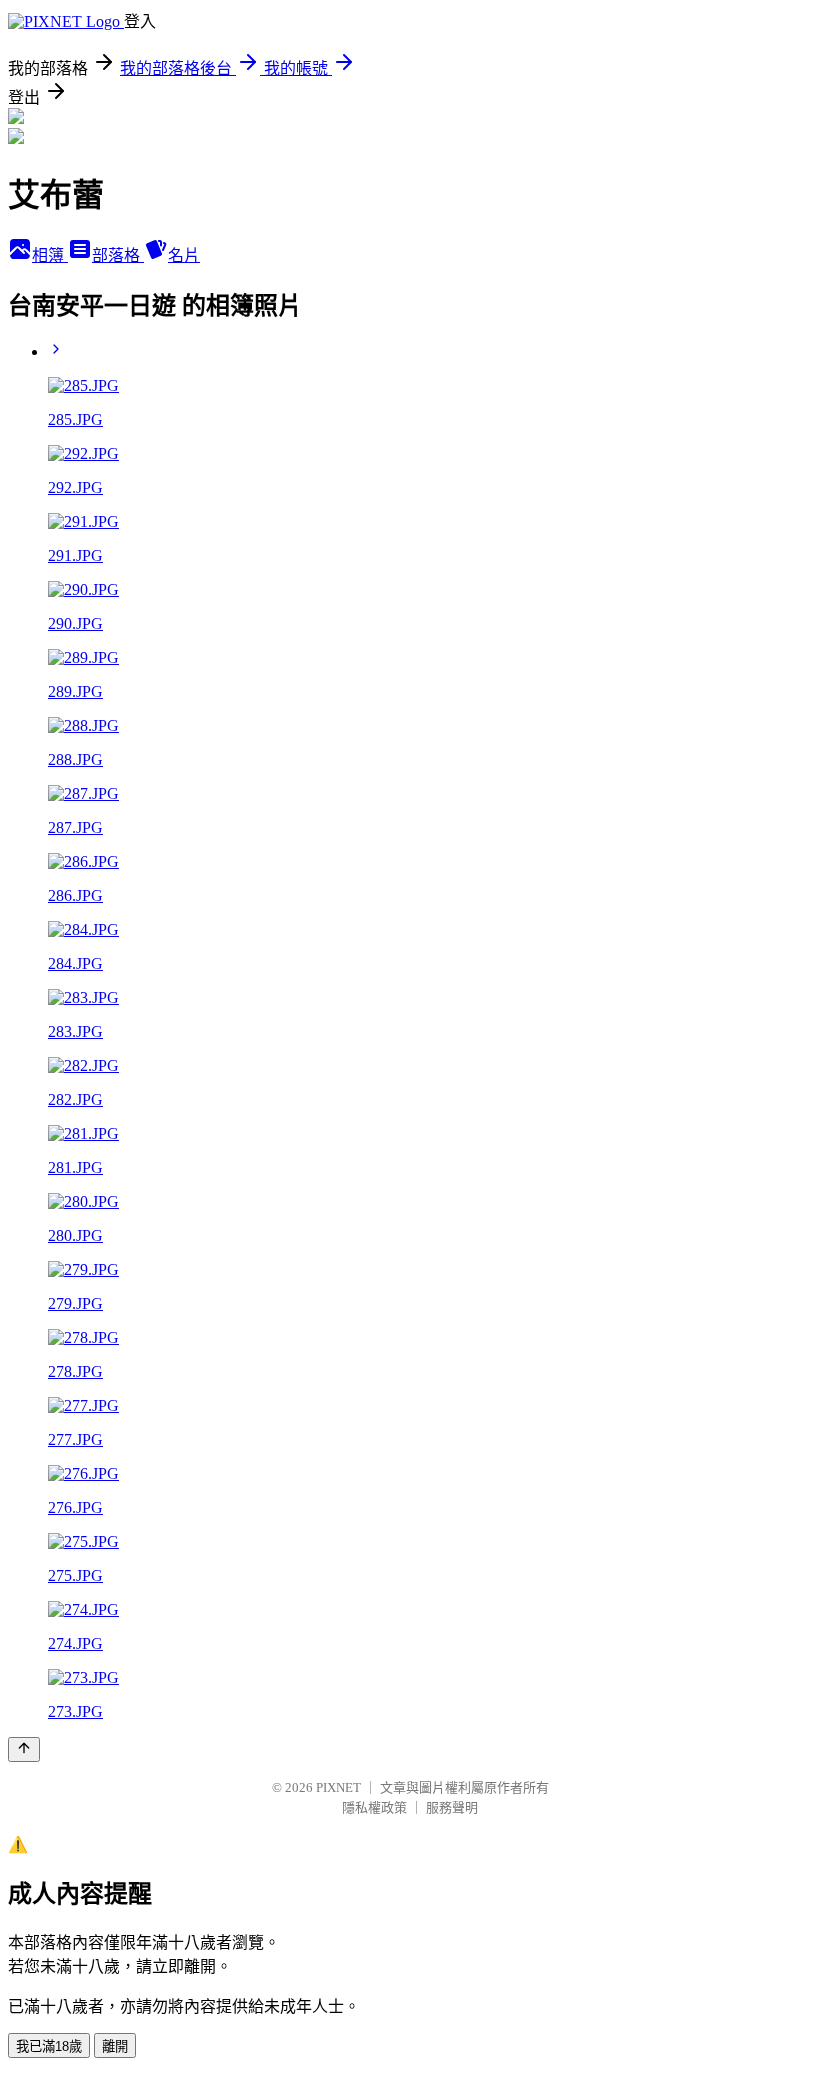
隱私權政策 (374, 1807)
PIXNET (338, 1787)
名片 (184, 255)
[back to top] (24, 1749)
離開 (115, 2046)
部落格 (118, 255)
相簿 (50, 255)
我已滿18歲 (49, 2046)
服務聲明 (452, 1807)
